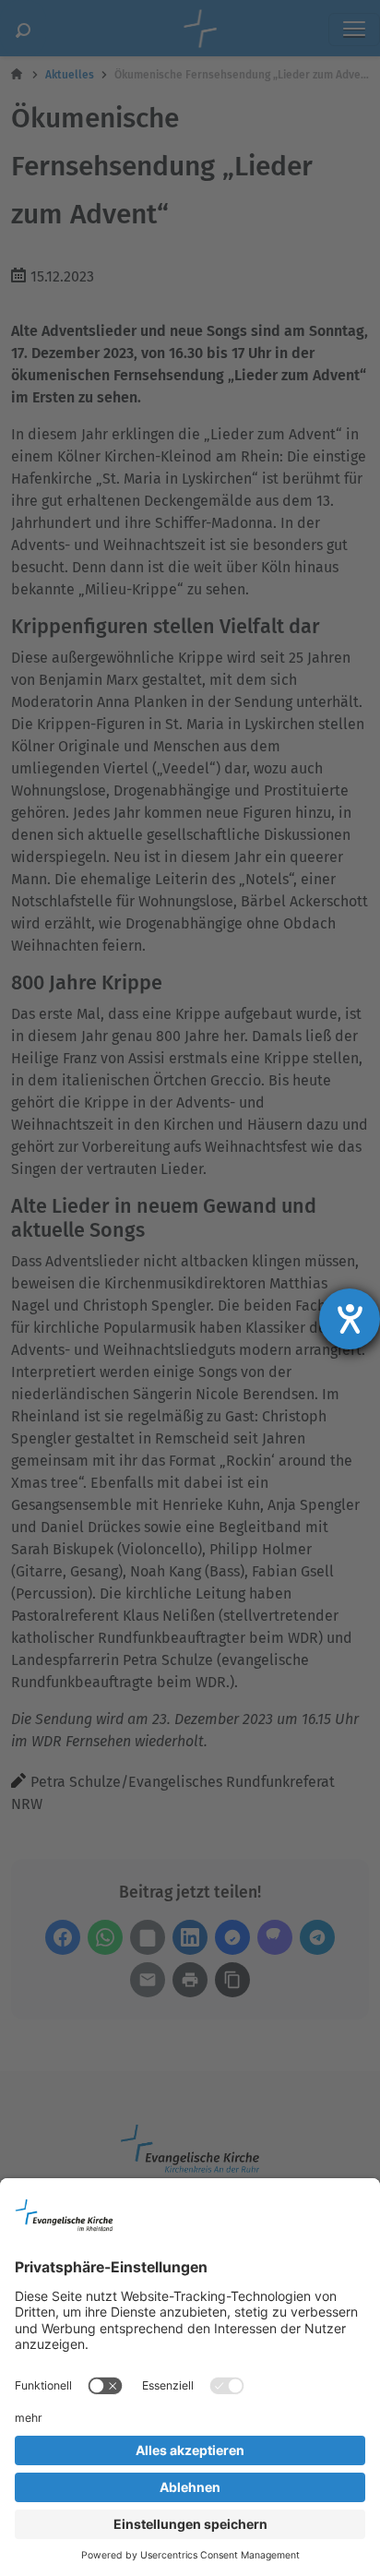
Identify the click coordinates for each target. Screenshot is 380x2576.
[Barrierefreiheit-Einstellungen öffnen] (350, 1319)
